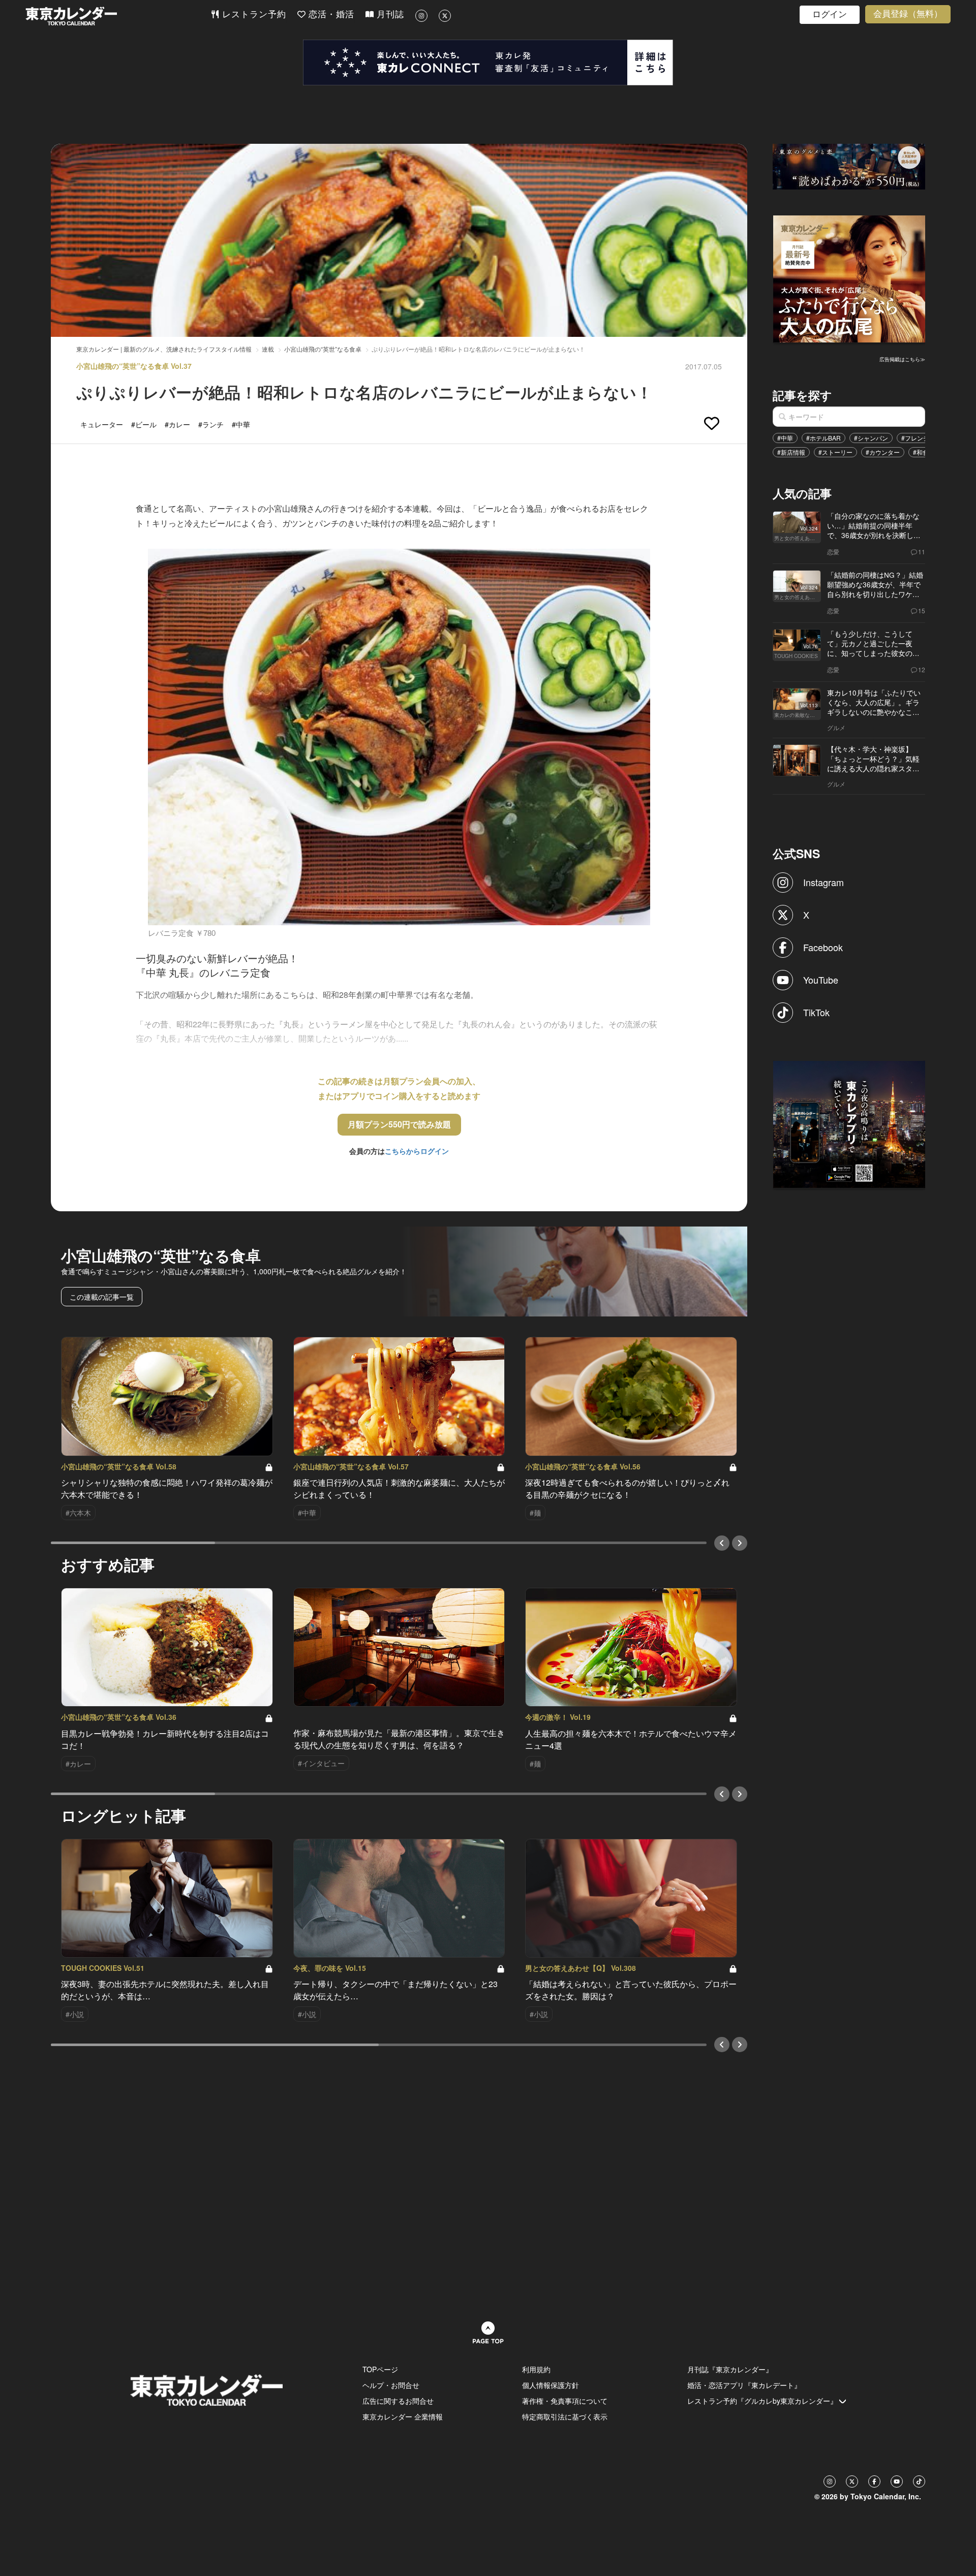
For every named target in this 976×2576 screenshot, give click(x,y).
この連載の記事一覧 (102, 1297)
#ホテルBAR (823, 438)
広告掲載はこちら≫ (902, 359)
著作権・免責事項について (565, 2401)
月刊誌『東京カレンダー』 (730, 2369)
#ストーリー (835, 452)
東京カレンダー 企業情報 (403, 2416)
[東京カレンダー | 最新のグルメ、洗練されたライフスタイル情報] (118, 16)
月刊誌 (389, 14)
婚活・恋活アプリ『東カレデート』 (744, 2385)
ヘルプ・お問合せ (391, 2385)
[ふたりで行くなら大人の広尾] (849, 278)
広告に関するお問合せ (398, 2401)
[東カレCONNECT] (488, 62)
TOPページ (380, 2369)
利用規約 (536, 2369)
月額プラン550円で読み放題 (399, 1124)
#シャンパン (871, 438)
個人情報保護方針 (551, 2385)
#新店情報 (791, 452)
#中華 (785, 438)
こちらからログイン (417, 1151)
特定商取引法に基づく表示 (565, 2416)
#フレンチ (915, 438)
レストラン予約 (253, 14)
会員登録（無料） (908, 14)
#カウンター (883, 452)
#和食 (921, 452)
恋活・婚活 (330, 14)
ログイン (830, 14)
